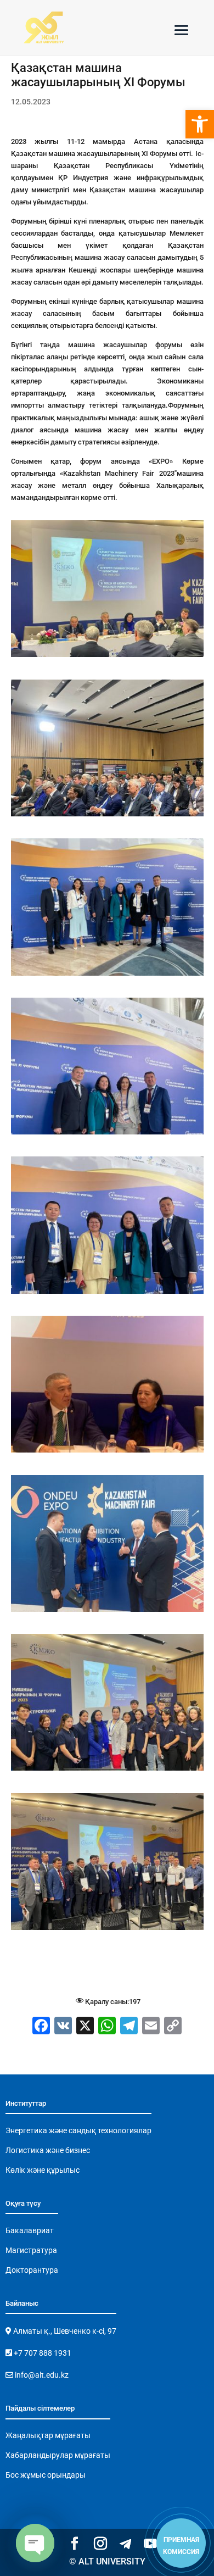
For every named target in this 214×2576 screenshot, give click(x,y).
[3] (107, 657)
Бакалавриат (30, 2230)
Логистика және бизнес (48, 2150)
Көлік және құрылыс (43, 2170)
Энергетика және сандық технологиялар (78, 2130)
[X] (85, 2027)
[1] (107, 1770)
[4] (107, 816)
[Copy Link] (173, 2027)
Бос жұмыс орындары (46, 2475)
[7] (107, 1293)
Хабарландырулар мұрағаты (58, 2455)
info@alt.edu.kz (41, 2375)
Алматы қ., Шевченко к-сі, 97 (64, 2331)
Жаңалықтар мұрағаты (48, 2435)
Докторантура (32, 2270)
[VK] (63, 2027)
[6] (107, 1134)
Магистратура (31, 2250)
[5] (107, 975)
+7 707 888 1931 (42, 2353)
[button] (200, 124)
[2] (107, 1930)
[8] (107, 1452)
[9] (107, 1612)
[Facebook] (41, 2027)
